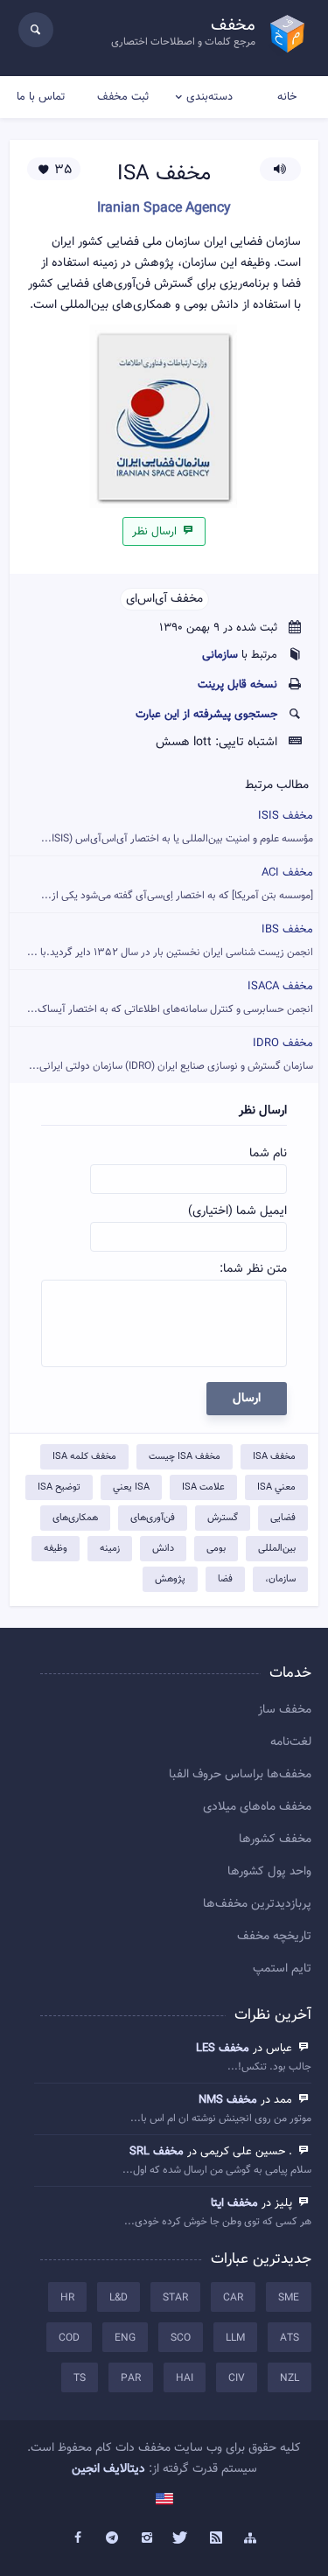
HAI (185, 2378)
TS (80, 2378)
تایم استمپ (282, 1969)
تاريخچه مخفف (274, 1937)
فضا (225, 1579)
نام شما (268, 1154)
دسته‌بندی (209, 97)
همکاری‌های (75, 1518)
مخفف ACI (177, 884)
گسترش (223, 1518)
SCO (181, 2338)
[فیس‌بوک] (78, 2538)
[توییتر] (182, 2538)
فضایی (283, 1518)
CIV (237, 2378)
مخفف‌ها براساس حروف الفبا (240, 1775)
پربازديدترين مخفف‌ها (257, 1904)
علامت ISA (203, 1487)
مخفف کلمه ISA (84, 1457)
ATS (290, 2338)
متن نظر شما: (253, 1269)
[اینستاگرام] (147, 2538)
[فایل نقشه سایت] (251, 2538)
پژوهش (170, 1579)
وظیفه (56, 1549)
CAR (233, 2298)
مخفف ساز (285, 1710)
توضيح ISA (59, 1487)
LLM (235, 2338)
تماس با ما (41, 97)
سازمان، (280, 1579)
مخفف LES (223, 2049)
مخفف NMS (228, 2100)
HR (67, 2298)
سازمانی (220, 655)
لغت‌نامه (291, 1742)
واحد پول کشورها (269, 1872)
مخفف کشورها (275, 1840)
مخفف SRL (157, 2152)
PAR (131, 2378)
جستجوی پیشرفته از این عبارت (206, 715)
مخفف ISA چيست (185, 1457)
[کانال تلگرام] (112, 2538)
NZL (290, 2378)
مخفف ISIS (177, 827)
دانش (163, 1549)
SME (289, 2298)
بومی (216, 1549)
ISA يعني (131, 1487)
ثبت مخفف (123, 97)
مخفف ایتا (234, 2203)
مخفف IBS (170, 941)
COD (69, 2338)
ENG (125, 2338)
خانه (287, 97)
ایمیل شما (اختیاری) (237, 1211)
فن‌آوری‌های (153, 1518)
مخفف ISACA (170, 998)
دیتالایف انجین (108, 2469)
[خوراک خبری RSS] (216, 2538)
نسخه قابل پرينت (237, 685)
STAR (175, 2298)
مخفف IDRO (171, 1054)
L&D (119, 2298)
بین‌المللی (277, 1549)
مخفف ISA (274, 1457)
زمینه (110, 1549)
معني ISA (276, 1487)
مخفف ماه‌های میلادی (257, 1807)
